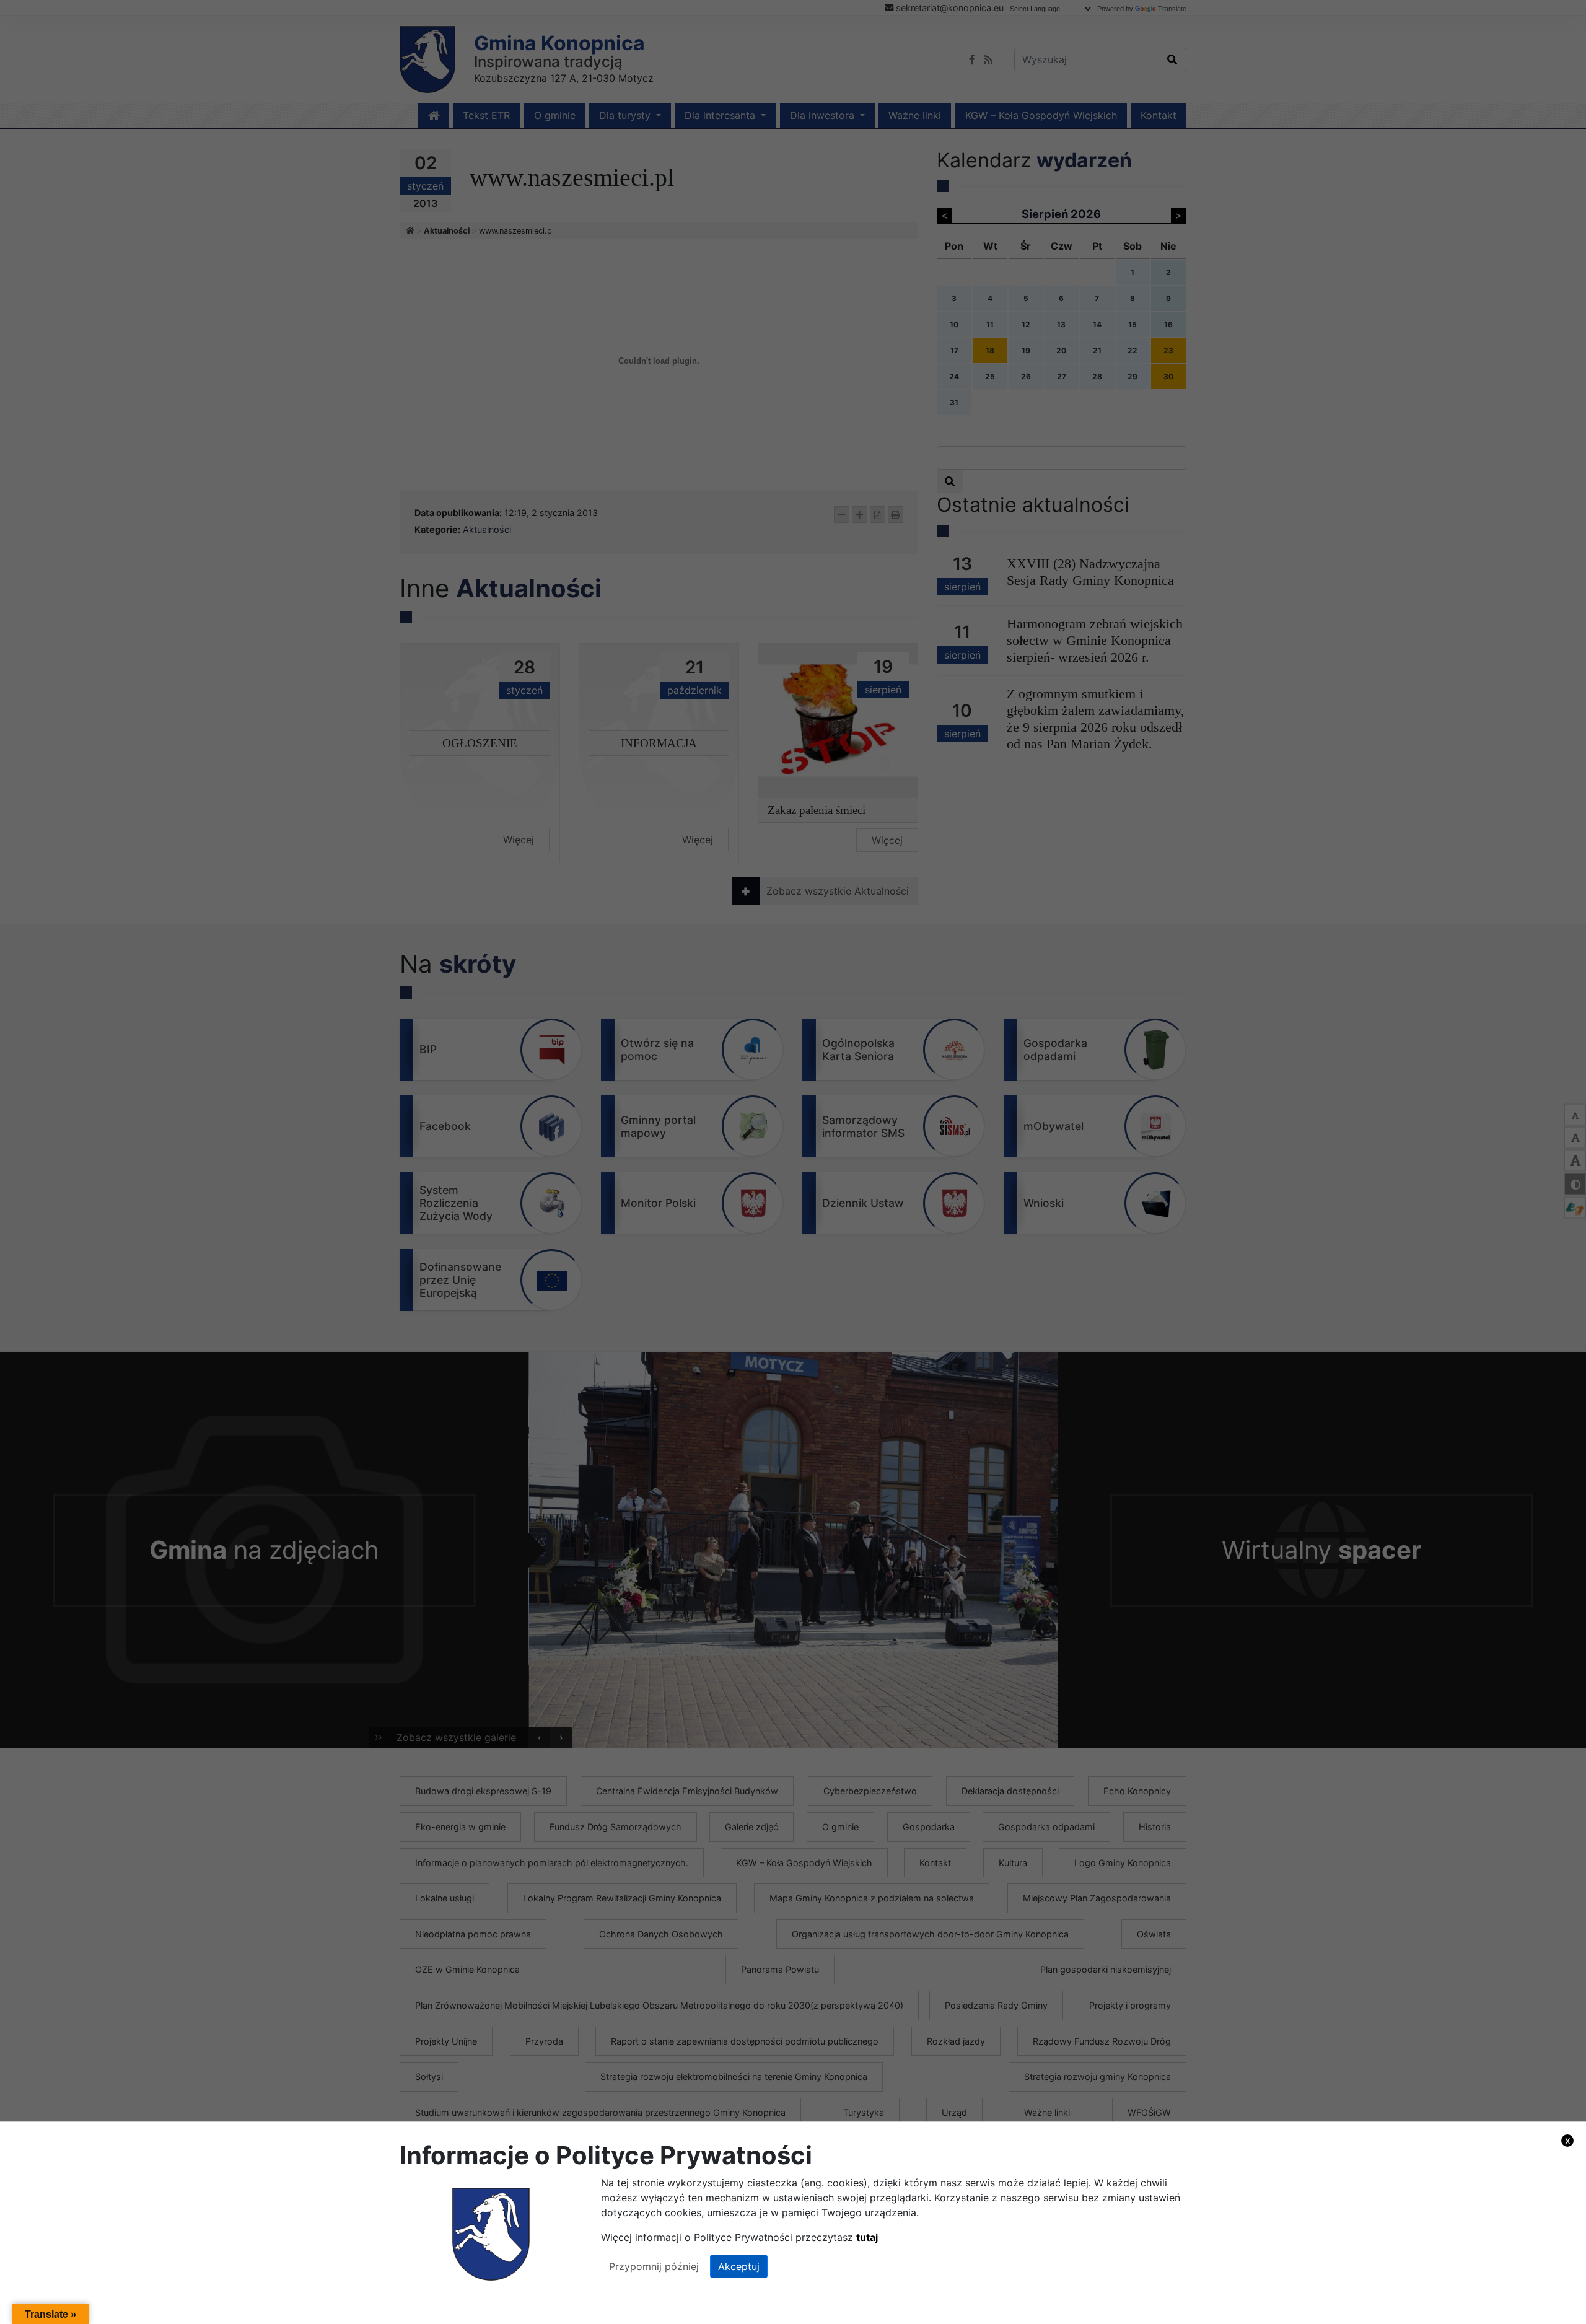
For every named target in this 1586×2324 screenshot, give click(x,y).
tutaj (867, 2237)
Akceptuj (739, 2266)
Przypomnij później (654, 2266)
